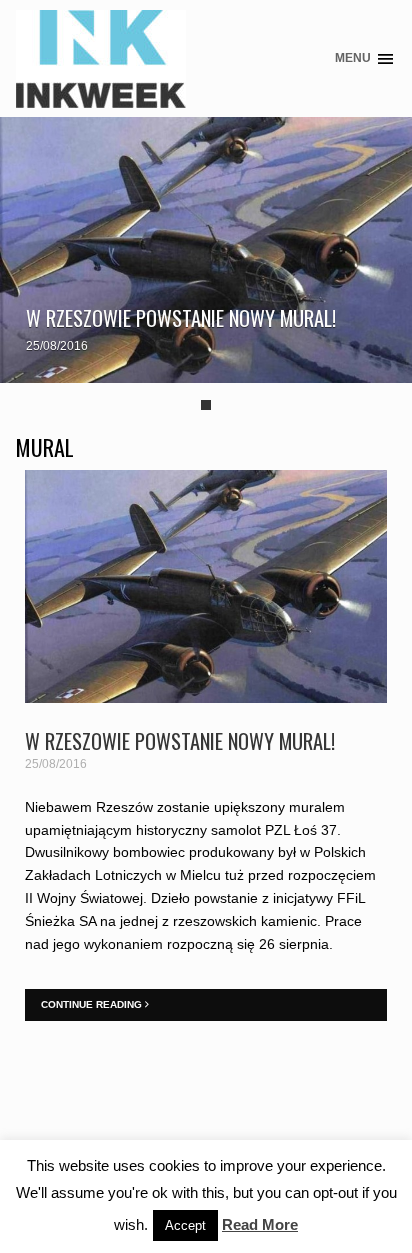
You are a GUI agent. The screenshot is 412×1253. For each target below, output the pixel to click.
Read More (260, 1224)
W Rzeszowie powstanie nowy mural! (181, 318)
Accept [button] (185, 1225)
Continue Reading (93, 1004)
